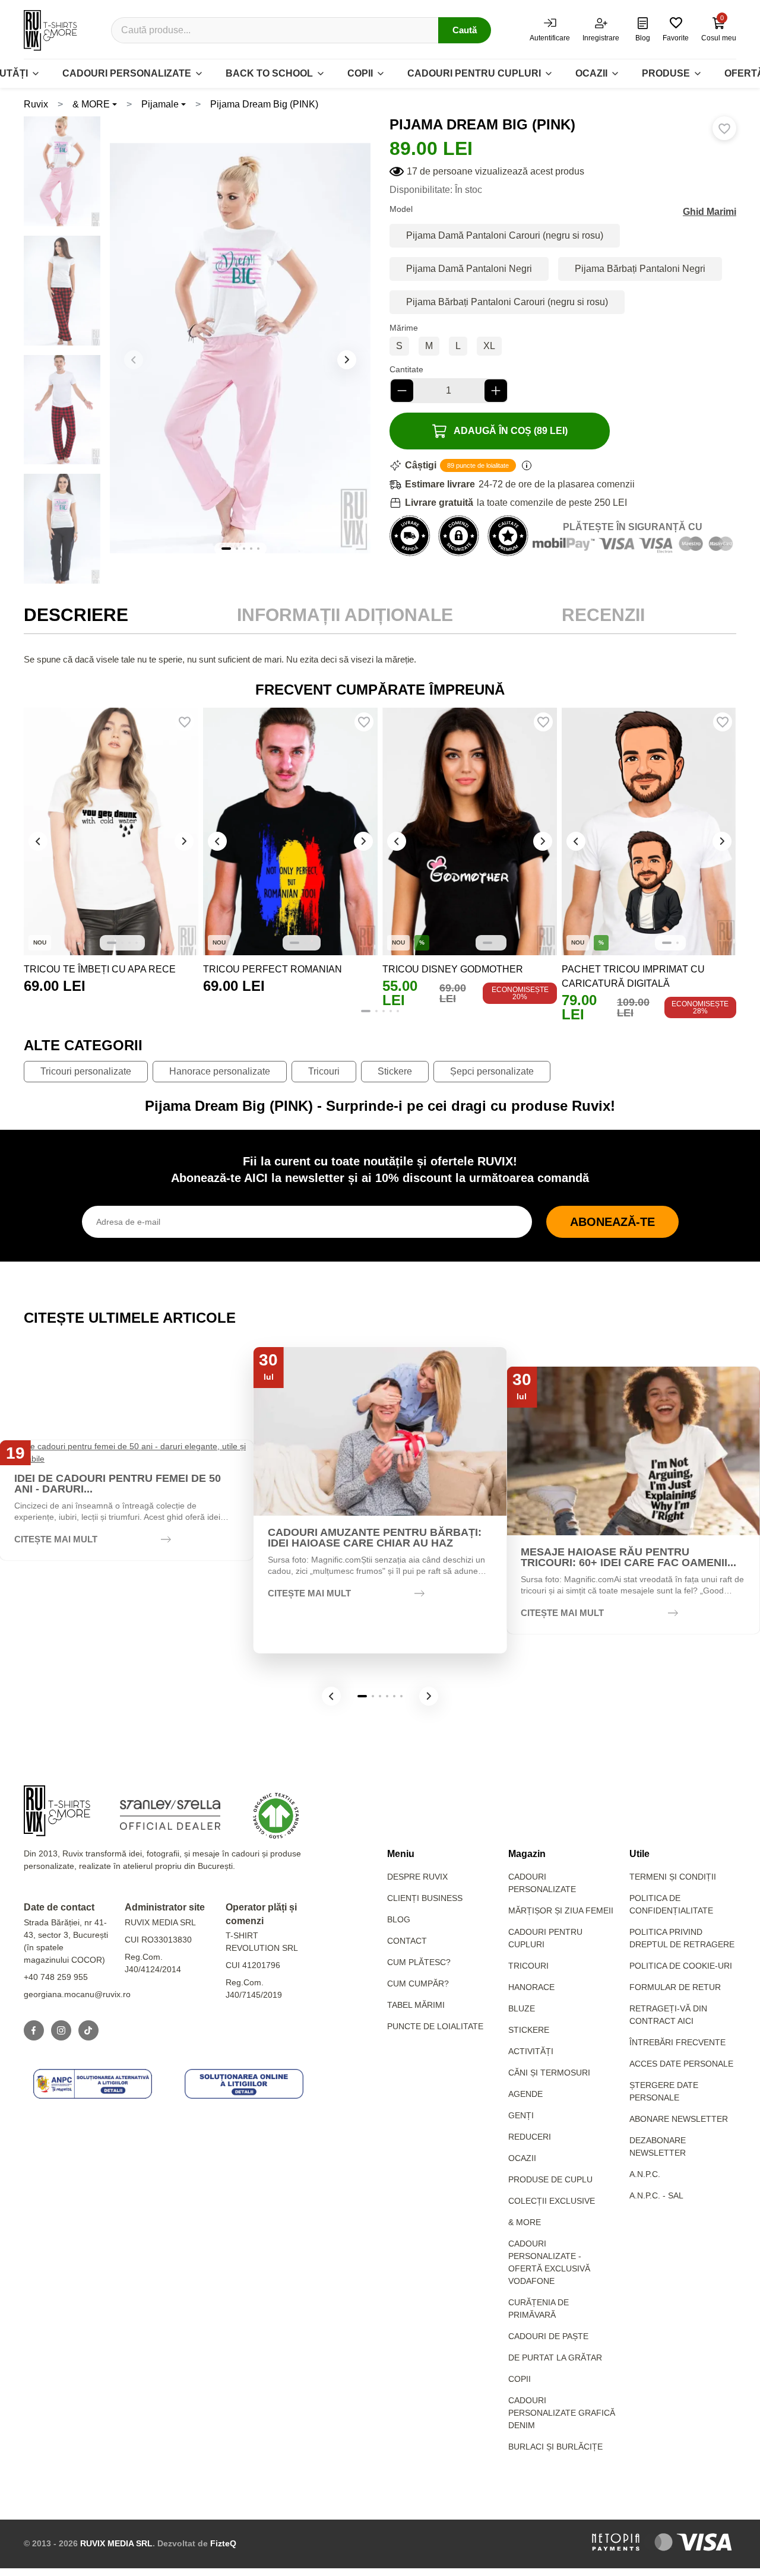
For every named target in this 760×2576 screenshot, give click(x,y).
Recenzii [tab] (603, 615)
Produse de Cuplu (550, 2179)
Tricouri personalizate (86, 1071)
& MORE (91, 104)
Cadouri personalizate (127, 73)
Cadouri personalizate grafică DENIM (562, 2413)
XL (489, 346)
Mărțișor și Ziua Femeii (561, 1910)
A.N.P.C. (645, 2174)
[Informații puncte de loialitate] (527, 465)
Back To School (269, 73)
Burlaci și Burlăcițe (555, 2447)
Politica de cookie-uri (681, 1966)
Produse (666, 73)
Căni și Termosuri (549, 2073)
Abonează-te (612, 1222)
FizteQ (223, 2543)
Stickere (395, 1071)
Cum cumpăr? (418, 1984)
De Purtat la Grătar (555, 2358)
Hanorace (531, 1987)
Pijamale (160, 104)
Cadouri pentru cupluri (474, 73)
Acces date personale (681, 2064)
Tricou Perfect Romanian (273, 969)
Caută (465, 30)
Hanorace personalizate (220, 1071)
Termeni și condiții (673, 1877)
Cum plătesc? (419, 1962)
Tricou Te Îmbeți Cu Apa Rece (100, 969)
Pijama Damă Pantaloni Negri (469, 269)
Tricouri (324, 1071)
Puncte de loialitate (435, 2026)
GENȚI (521, 2115)
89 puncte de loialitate (478, 465)
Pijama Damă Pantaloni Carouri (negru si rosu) (505, 235)
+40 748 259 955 (56, 1977)
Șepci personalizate (492, 1071)
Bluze (522, 2008)
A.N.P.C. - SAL (656, 2195)
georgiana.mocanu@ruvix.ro (77, 1994)
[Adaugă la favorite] (724, 128)
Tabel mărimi (416, 2005)
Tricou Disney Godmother (453, 969)
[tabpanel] (380, 660)
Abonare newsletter (679, 2119)
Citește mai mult (56, 1539)
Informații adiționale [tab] (345, 615)
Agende (525, 2094)
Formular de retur (675, 1987)
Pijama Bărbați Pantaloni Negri (640, 269)
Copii (360, 73)
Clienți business (425, 1898)
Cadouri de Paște (548, 2336)
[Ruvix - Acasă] (57, 1811)
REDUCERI (530, 2137)
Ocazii (591, 73)
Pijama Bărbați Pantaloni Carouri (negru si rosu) (507, 302)
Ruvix (36, 104)
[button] (347, 360)
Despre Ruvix (417, 1877)
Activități (531, 2051)
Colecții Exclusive (552, 2201)
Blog (399, 1919)
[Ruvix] (50, 30)
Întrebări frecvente (677, 2042)
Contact (407, 1941)
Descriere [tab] (76, 615)
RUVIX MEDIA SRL (116, 2543)
